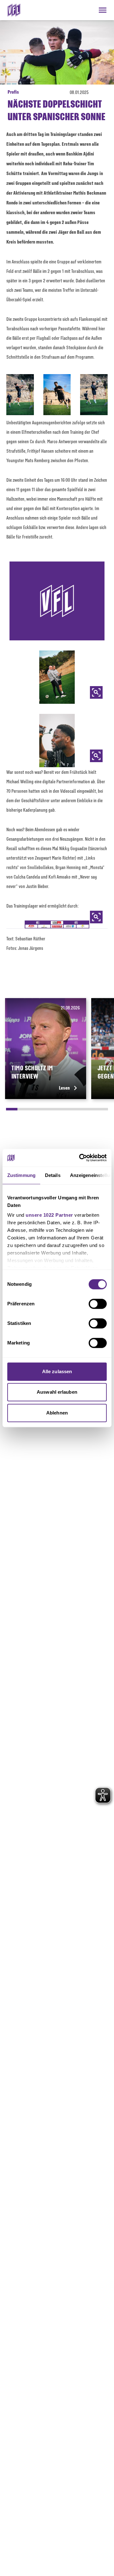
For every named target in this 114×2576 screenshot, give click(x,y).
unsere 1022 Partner (49, 1215)
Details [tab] (53, 1175)
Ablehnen (57, 1413)
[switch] (98, 1304)
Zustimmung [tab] (21, 1175)
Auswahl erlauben (57, 1392)
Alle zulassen (57, 1371)
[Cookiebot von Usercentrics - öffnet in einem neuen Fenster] (80, 1158)
